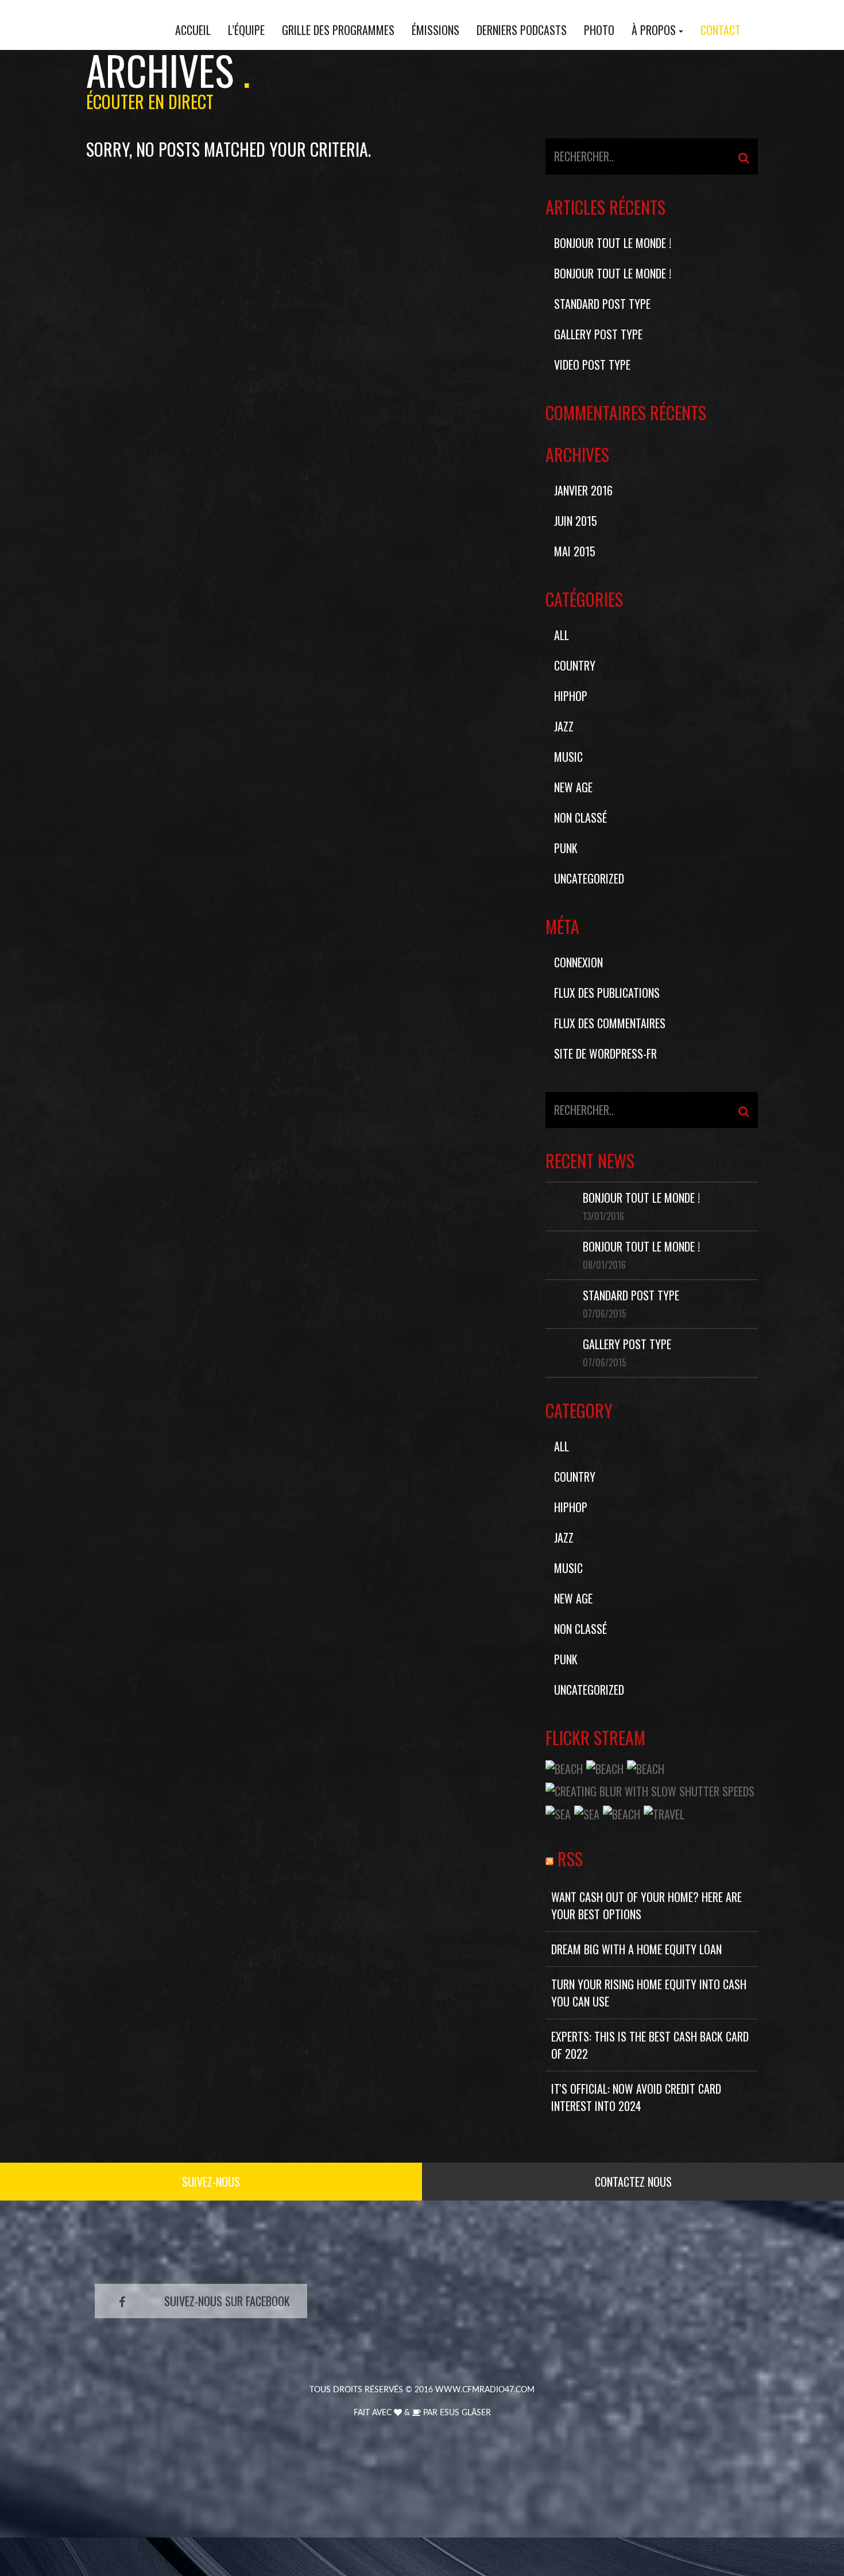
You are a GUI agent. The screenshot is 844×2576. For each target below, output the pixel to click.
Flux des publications (607, 993)
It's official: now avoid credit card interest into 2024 (636, 2097)
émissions (435, 30)
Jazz (564, 726)
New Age (573, 787)
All (562, 635)
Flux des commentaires (610, 1023)
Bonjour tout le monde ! (613, 243)
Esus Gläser (465, 2413)
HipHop (571, 696)
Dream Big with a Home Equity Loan (636, 1949)
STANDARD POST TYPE (602, 304)
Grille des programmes (338, 30)
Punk (566, 848)
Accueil (193, 30)
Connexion (578, 962)
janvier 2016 (583, 490)
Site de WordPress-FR (605, 1053)
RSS (570, 1859)
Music (568, 757)
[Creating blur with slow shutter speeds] (650, 1789)
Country (575, 665)
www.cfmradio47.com (485, 2390)
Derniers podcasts (522, 30)
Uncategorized (589, 878)
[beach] (564, 1767)
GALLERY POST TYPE (598, 334)
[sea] (558, 1812)
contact (721, 30)
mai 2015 (575, 551)
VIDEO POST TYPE (592, 365)
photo (599, 30)
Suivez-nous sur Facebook (227, 2301)
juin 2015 (576, 521)
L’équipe (246, 30)
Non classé (580, 818)
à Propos (654, 30)
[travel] (664, 1812)
